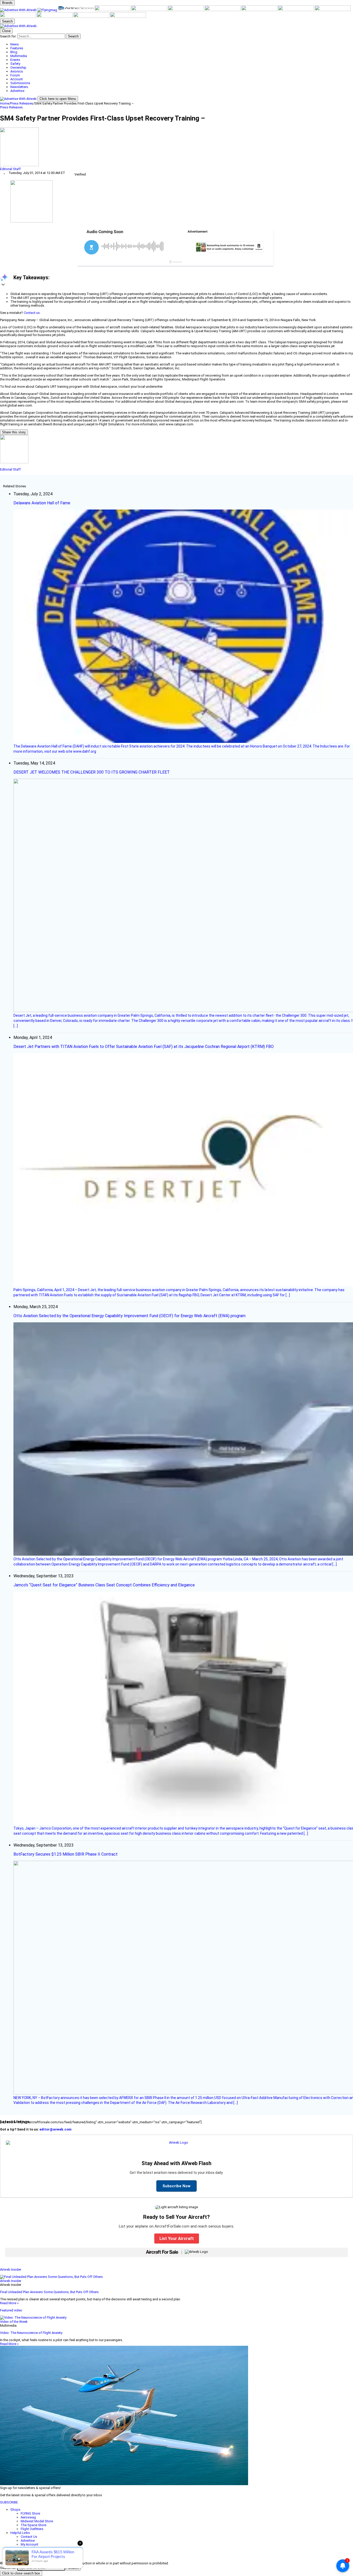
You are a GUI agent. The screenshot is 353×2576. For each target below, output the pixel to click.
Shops (15, 2510)
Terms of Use (31, 2548)
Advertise (28, 2541)
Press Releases (22, 103)
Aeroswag (28, 2517)
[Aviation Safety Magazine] (18, 17)
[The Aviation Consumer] (296, 10)
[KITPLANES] (186, 10)
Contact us (32, 313)
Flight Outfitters (32, 2529)
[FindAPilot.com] (92, 17)
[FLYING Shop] (128, 17)
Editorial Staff (10, 169)
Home (5, 103)
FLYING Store (30, 2513)
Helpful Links (20, 2533)
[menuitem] (182, 44)
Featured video (11, 2310)
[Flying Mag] (48, 10)
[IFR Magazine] (333, 10)
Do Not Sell (29, 2556)
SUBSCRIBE (9, 2502)
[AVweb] (19, 10)
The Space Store (33, 2525)
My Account (29, 2544)
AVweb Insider (11, 2269)
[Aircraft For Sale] (113, 10)
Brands (7, 3)
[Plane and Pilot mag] (223, 10)
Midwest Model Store (37, 2521)
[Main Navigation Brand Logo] (18, 26)
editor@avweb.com (56, 2129)
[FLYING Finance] (55, 17)
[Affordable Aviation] (260, 10)
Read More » (9, 2303)
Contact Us (29, 2537)
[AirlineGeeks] (76, 10)
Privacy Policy (31, 2552)
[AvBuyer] (150, 10)
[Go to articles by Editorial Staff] (177, 147)
